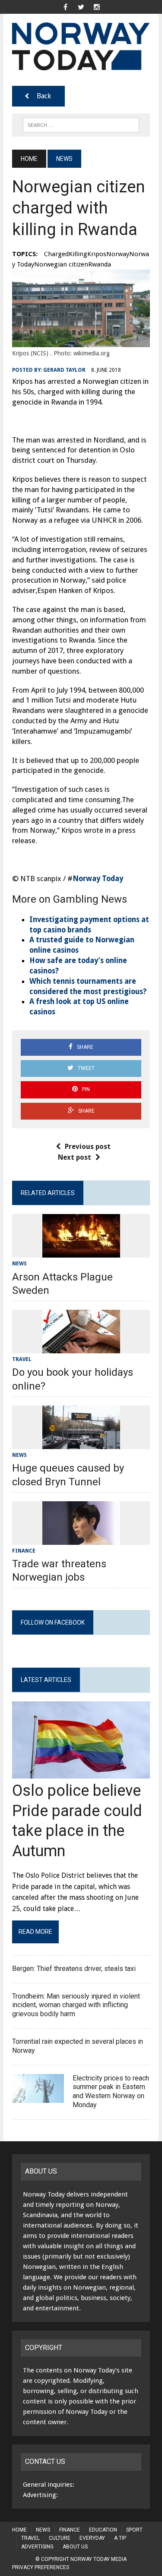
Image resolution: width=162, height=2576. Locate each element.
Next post (75, 1157)
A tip (120, 2538)
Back (44, 96)
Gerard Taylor (64, 370)
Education (103, 2530)
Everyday (92, 2538)
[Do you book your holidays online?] (81, 1348)
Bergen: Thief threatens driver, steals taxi (74, 1969)
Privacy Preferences (41, 2567)
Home (19, 2530)
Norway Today (98, 879)
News (19, 1264)
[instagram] (97, 6)
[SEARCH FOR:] (81, 124)
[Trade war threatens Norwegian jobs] (81, 1539)
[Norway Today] (81, 46)
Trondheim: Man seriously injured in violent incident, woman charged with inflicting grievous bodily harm (76, 2005)
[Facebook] (66, 6)
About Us (75, 2547)
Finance (24, 1551)
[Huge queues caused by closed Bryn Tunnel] (81, 1444)
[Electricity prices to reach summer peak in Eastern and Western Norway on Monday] (38, 2097)
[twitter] (81, 6)
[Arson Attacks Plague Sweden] (81, 1252)
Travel (22, 1359)
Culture (60, 2538)
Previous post (88, 1147)
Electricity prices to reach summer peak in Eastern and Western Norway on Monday (111, 2091)
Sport (134, 2530)
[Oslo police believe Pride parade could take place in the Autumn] (81, 1773)
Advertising (37, 2547)
